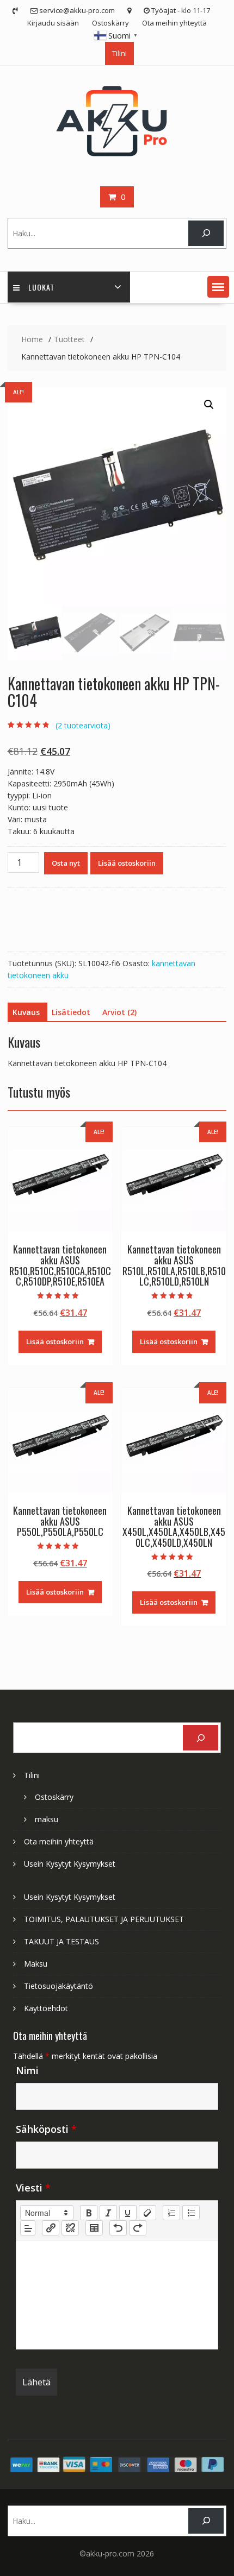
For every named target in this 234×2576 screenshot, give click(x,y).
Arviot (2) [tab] (119, 1012)
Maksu (36, 1964)
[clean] (147, 2213)
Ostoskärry (110, 23)
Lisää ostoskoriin (127, 863)
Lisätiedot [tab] (71, 1012)
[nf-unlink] (70, 2228)
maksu (47, 1819)
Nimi (27, 2070)
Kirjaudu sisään (53, 23)
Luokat (41, 287)
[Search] (206, 233)
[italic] (108, 2213)
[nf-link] (51, 2228)
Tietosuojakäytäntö (59, 1986)
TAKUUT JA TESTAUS (61, 1941)
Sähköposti (46, 2129)
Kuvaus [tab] (26, 1012)
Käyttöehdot (46, 2008)
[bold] (89, 2213)
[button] (218, 287)
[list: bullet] (191, 2213)
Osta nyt (66, 863)
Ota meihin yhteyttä (174, 23)
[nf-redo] (138, 2228)
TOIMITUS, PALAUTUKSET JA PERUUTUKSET (104, 1919)
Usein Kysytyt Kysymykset (70, 1864)
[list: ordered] (171, 2213)
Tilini (119, 53)
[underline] (128, 2213)
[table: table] (94, 2228)
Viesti (33, 2188)
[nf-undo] (118, 2228)
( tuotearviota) (83, 725)
